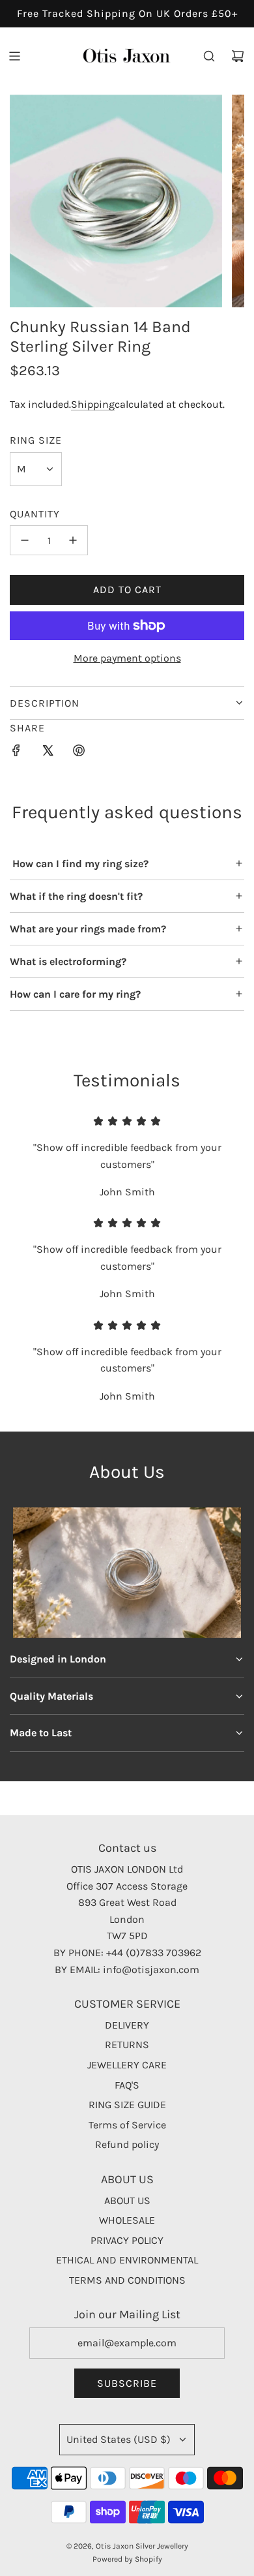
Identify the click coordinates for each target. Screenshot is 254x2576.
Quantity (35, 514)
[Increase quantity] (73, 540)
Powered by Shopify (127, 2559)
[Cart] (238, 56)
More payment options (127, 658)
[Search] (209, 56)
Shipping (93, 404)
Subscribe (127, 2383)
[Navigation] (14, 56)
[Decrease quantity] (25, 540)
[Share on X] (48, 753)
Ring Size (36, 440)
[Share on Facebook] (16, 753)
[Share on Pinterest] (79, 753)
